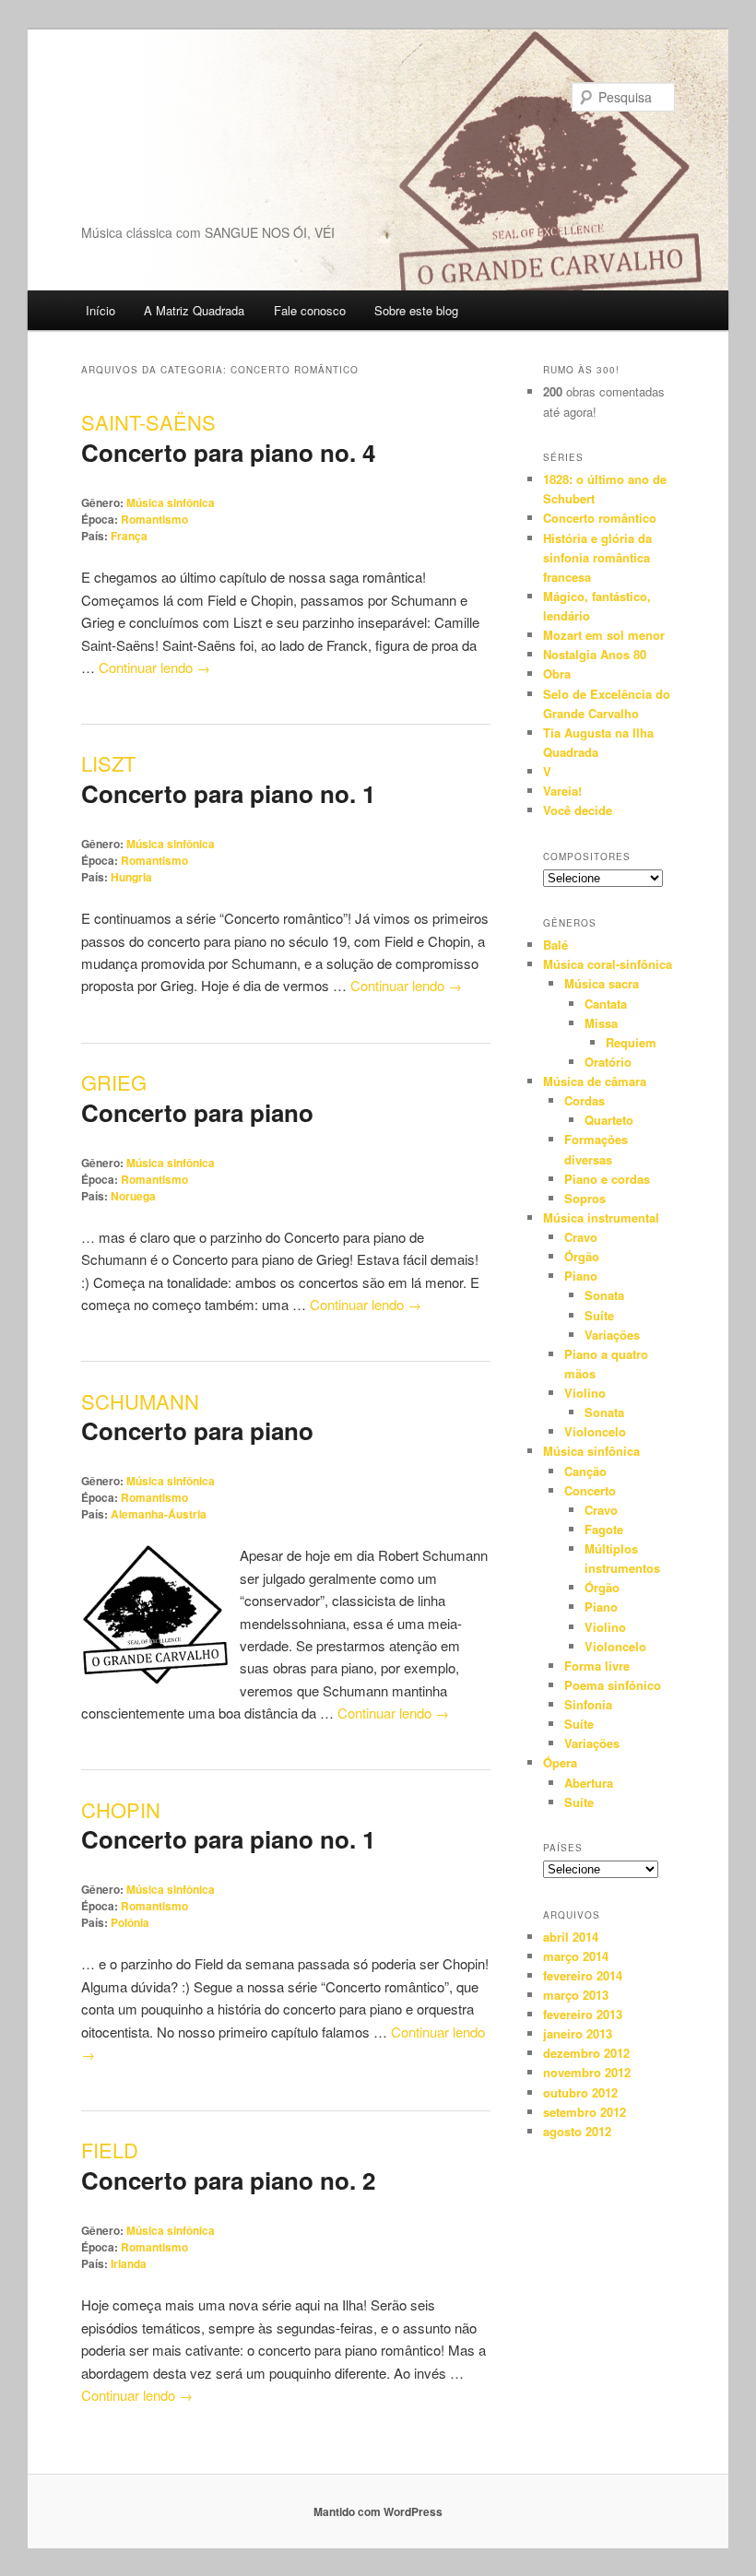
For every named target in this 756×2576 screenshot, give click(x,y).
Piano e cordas (607, 1179)
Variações (612, 1335)
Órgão (582, 1256)
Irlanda (129, 2263)
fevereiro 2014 (583, 1975)
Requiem (631, 1042)
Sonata (604, 1295)
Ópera (560, 1762)
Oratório (608, 1062)
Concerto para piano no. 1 (228, 793)
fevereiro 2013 (583, 2014)
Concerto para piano (197, 1112)
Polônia (130, 1922)
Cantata (606, 1004)
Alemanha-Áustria (159, 1514)
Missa (601, 1023)
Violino (585, 1393)
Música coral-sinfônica (608, 964)
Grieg (114, 1082)
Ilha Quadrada (173, 151)
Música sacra (602, 983)
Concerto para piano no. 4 (228, 452)
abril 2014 (571, 1937)
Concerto (590, 1490)
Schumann (140, 1401)
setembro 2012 (585, 2112)
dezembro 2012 (586, 2053)
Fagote (604, 1529)
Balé (555, 945)
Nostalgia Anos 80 (595, 654)
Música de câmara (595, 1081)
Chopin (121, 1809)
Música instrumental (601, 1217)
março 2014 (576, 1956)
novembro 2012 (587, 2072)
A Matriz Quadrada (194, 310)
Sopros (585, 1198)
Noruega (133, 1196)
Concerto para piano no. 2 (228, 2180)
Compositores (587, 857)
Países (563, 1848)
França (129, 536)
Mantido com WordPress (378, 2511)
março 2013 (576, 1995)
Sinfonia (588, 1704)
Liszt (108, 763)
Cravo (581, 1237)
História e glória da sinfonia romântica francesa (597, 557)
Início (100, 310)
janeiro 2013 (578, 2033)
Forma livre (597, 1666)
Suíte (599, 1315)
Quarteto (609, 1120)
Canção (585, 1471)
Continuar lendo (154, 667)
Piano (581, 1276)
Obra (557, 674)
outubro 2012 (580, 2092)
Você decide (578, 810)
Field (110, 2150)
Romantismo (154, 519)
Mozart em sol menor (604, 635)
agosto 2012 (577, 2131)
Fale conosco (310, 310)
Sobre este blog (416, 310)
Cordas (585, 1100)
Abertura (589, 1783)
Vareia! (562, 791)
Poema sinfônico (613, 1685)
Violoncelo (595, 1431)
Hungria (131, 877)
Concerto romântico (600, 518)
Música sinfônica (171, 502)
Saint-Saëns (148, 422)
